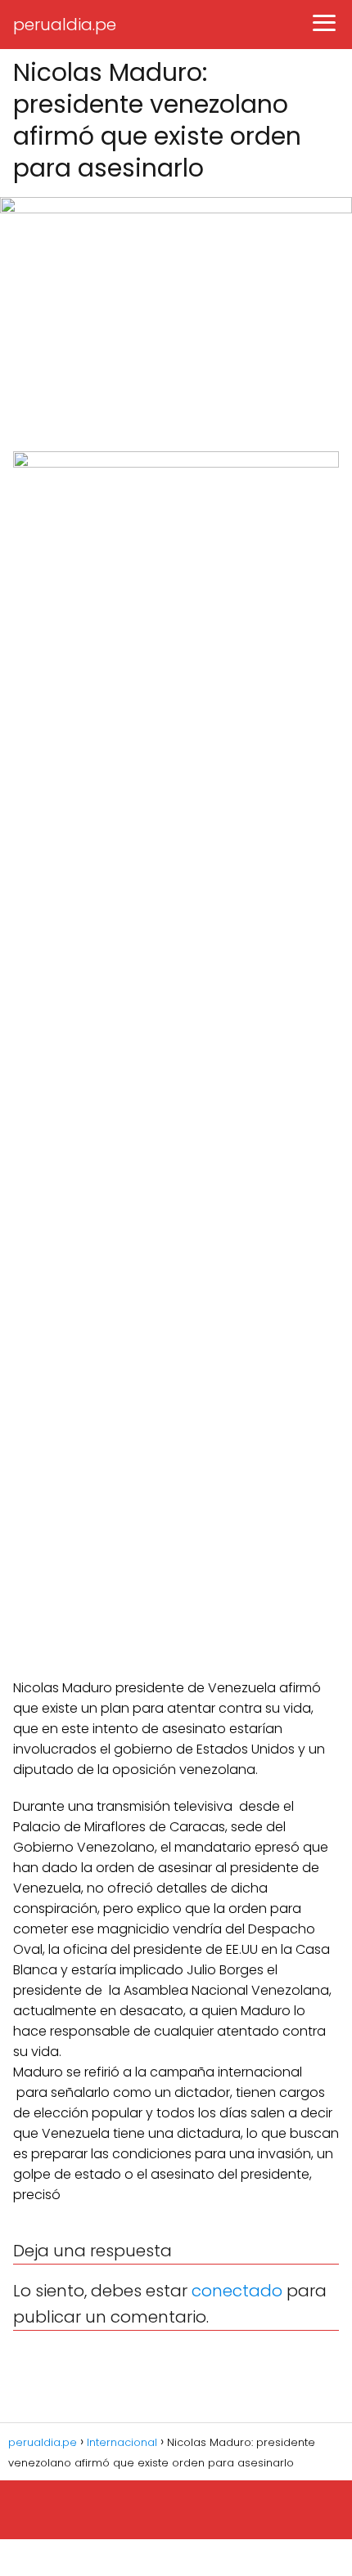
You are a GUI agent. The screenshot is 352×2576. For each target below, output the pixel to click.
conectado (237, 2291)
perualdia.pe (65, 25)
